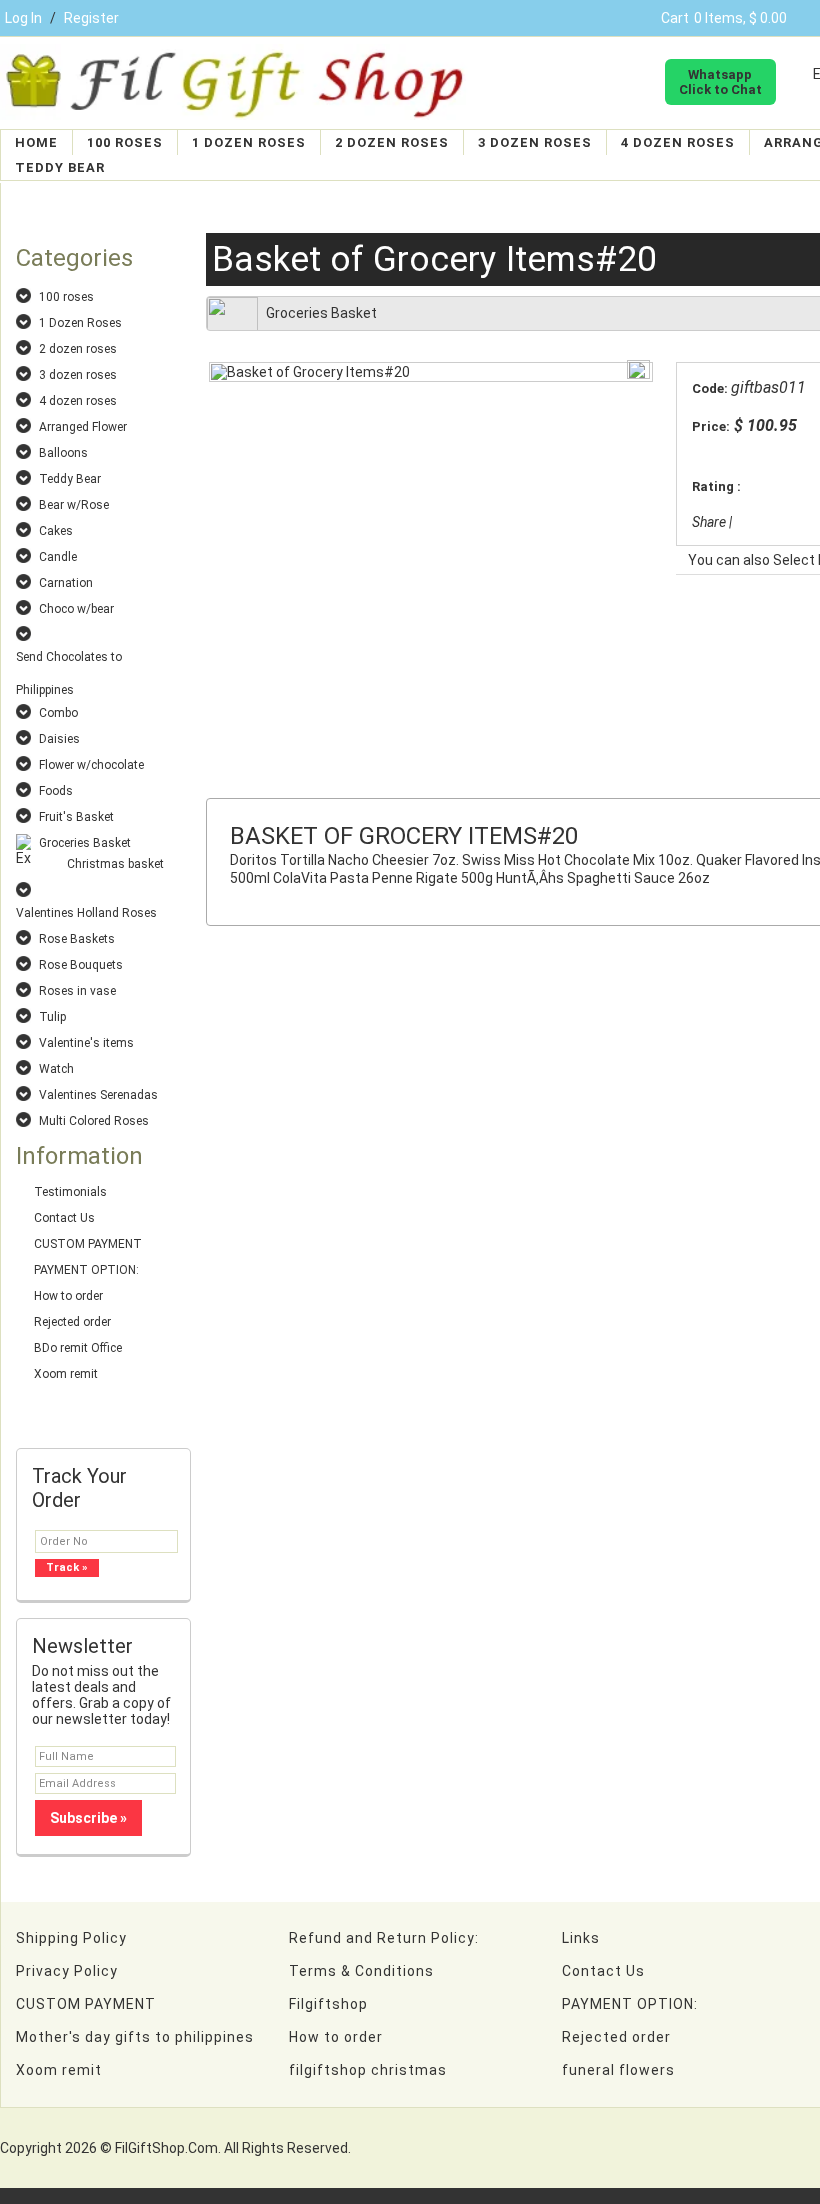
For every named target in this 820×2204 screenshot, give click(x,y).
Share (709, 522)
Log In (23, 18)
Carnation (66, 583)
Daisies (59, 739)
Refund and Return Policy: (384, 1938)
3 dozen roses (535, 142)
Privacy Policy (67, 1971)
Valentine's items (86, 1043)
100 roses (125, 142)
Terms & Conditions (361, 1971)
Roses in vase (77, 991)
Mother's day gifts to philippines (135, 2037)
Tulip (52, 1017)
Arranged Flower (83, 427)
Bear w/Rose (74, 505)
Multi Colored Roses (94, 1121)
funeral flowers (618, 2070)
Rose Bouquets (81, 965)
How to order (68, 1296)
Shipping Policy (71, 1938)
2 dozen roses (392, 142)
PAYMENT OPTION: (86, 1270)
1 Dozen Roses (249, 142)
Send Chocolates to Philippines (69, 658)
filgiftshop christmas (368, 2070)
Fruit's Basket (76, 817)
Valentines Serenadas (98, 1095)
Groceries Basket (85, 843)
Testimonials (70, 1192)
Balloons (63, 453)
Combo (58, 713)
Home (36, 142)
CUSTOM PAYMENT (88, 1244)
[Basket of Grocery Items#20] (310, 372)
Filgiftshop (328, 2004)
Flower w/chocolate (91, 765)
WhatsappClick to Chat (720, 82)
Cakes (56, 531)
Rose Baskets (77, 939)
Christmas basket (115, 864)
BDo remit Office (78, 1348)
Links (581, 1938)
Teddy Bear (60, 167)
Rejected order (72, 1322)
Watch (56, 1069)
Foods (56, 791)
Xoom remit (66, 1374)
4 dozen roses (678, 142)
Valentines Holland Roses (86, 913)
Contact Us (64, 1218)
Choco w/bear (76, 609)
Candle (58, 557)
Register (91, 18)
